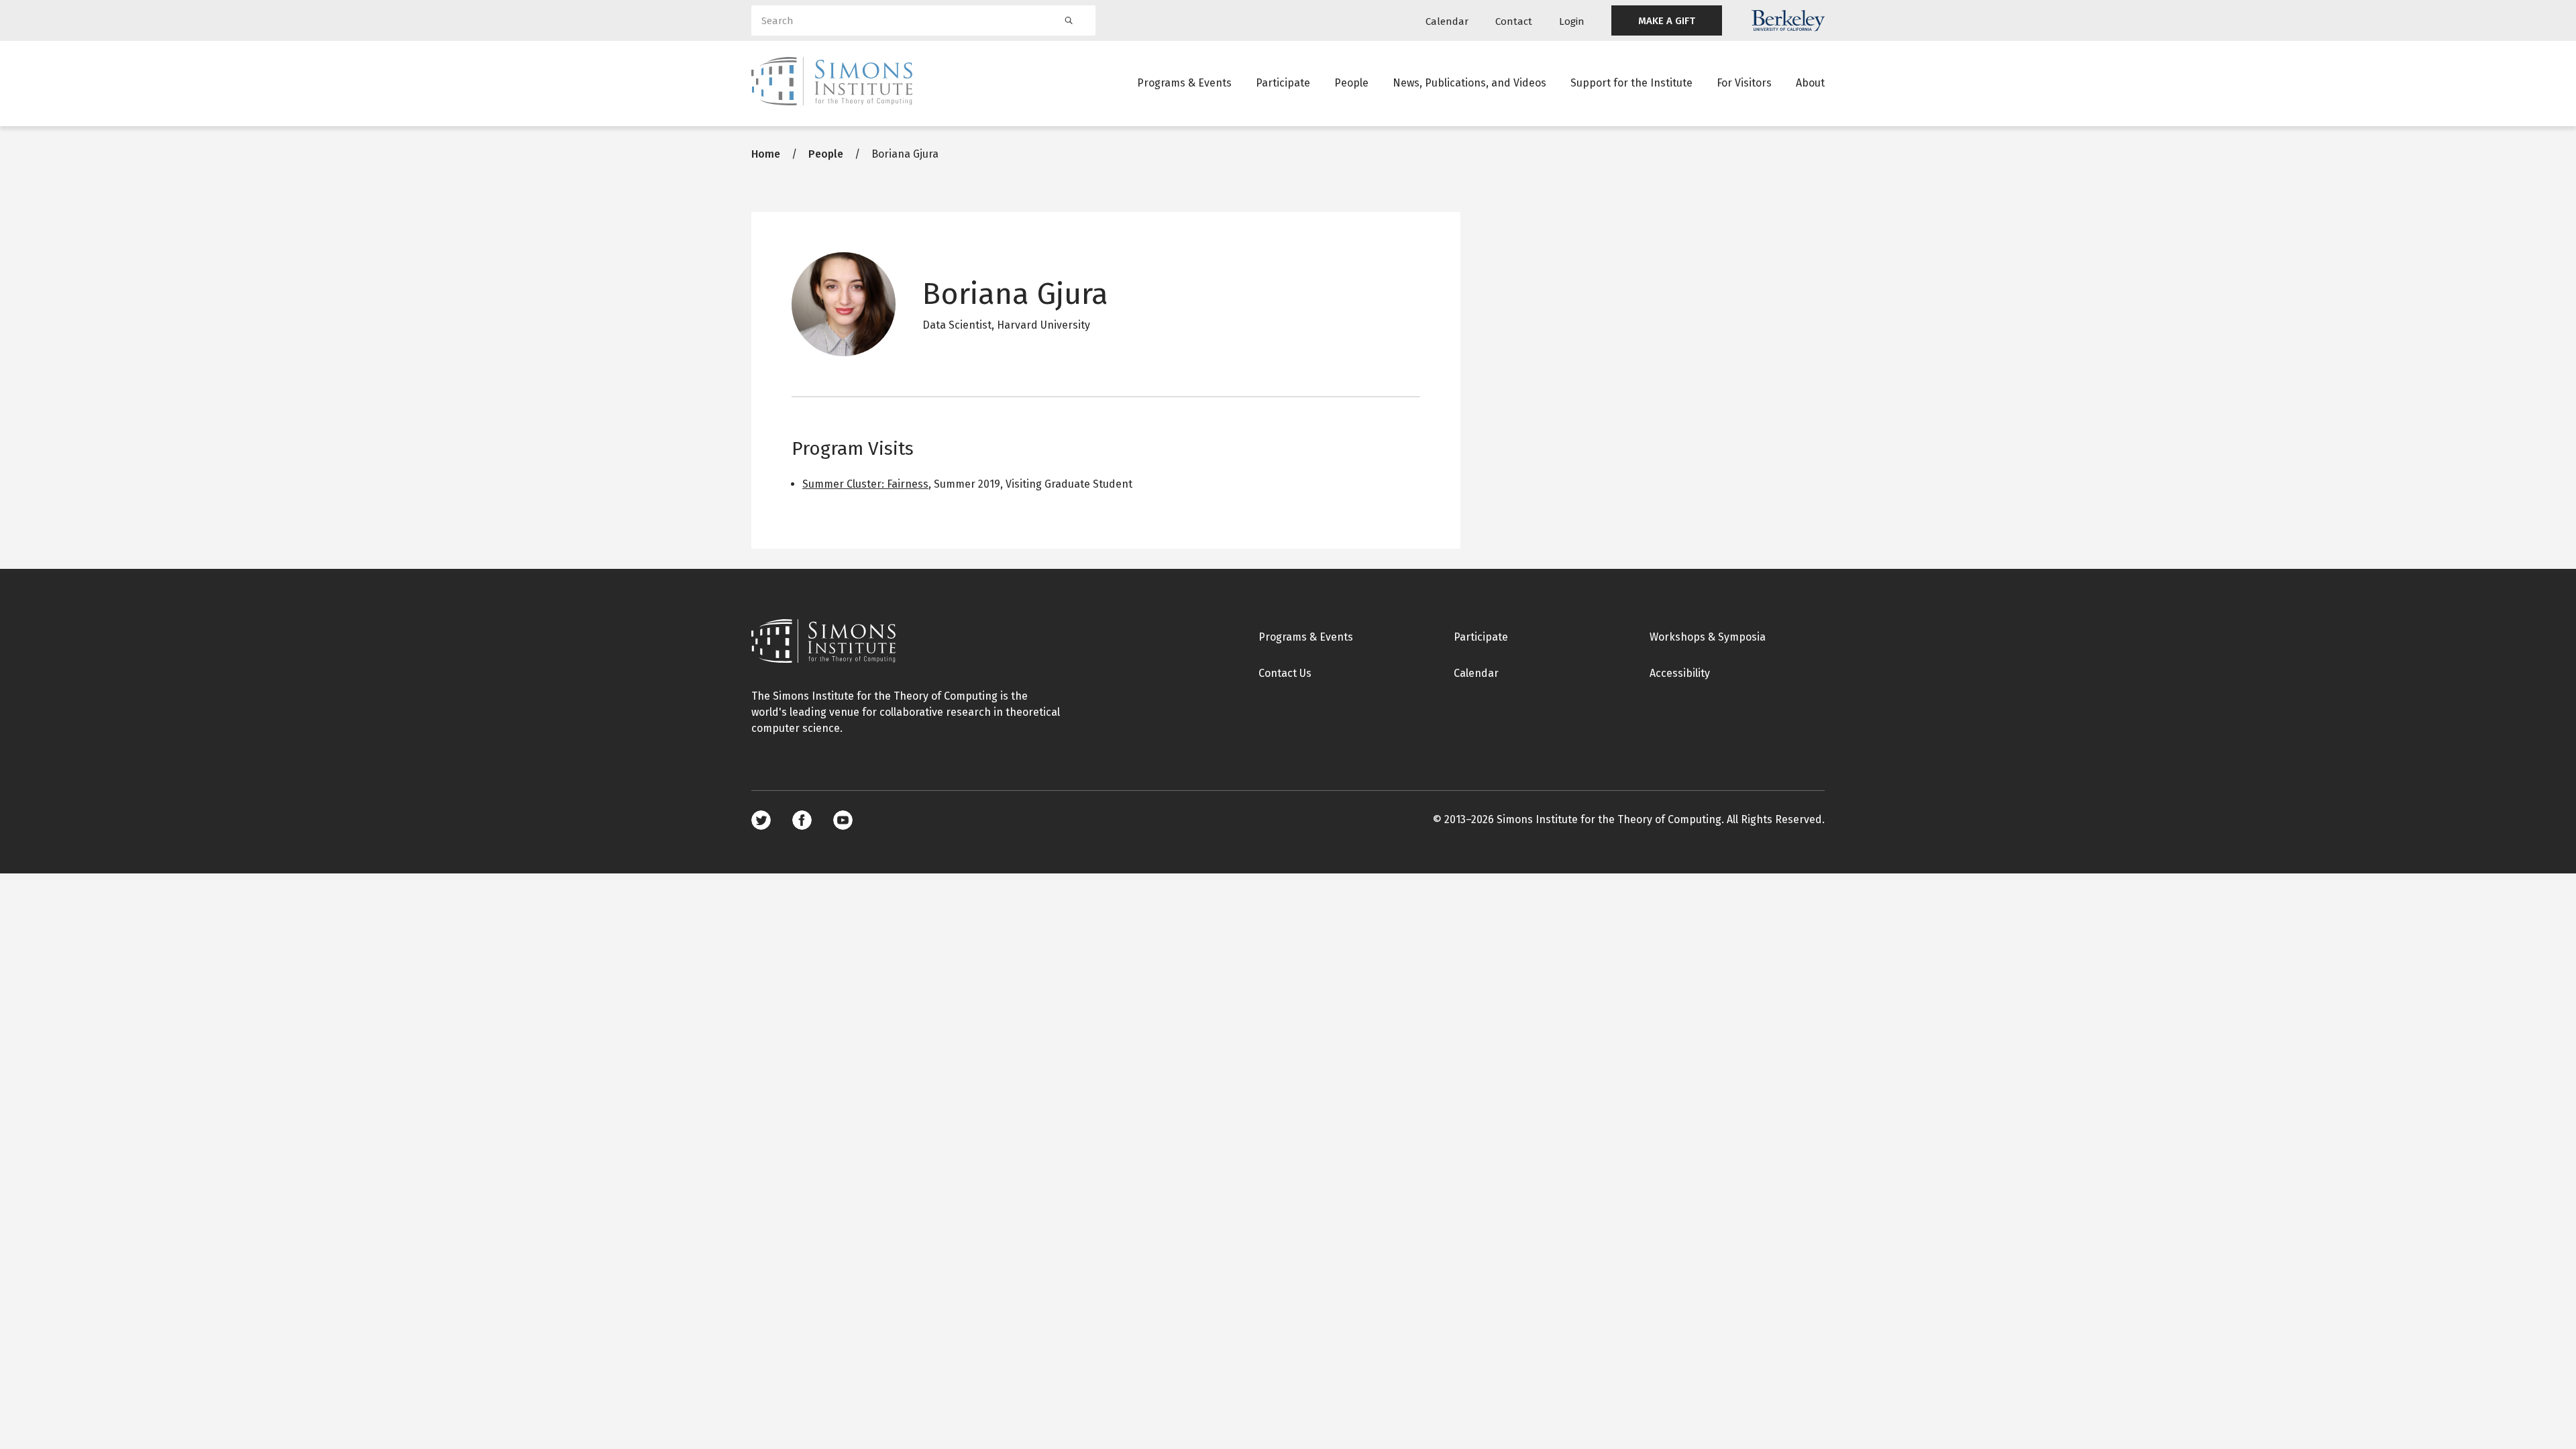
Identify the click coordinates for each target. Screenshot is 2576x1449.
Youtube (843, 820)
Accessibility (1680, 673)
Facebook (802, 820)
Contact (1514, 21)
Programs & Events (1184, 83)
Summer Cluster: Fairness (865, 484)
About (1810, 83)
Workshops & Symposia (1708, 637)
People (1351, 83)
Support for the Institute (1631, 83)
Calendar (1447, 21)
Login (1572, 21)
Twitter (761, 820)
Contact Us (1285, 673)
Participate (1283, 83)
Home (766, 154)
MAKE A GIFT (1667, 21)
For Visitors (1744, 83)
